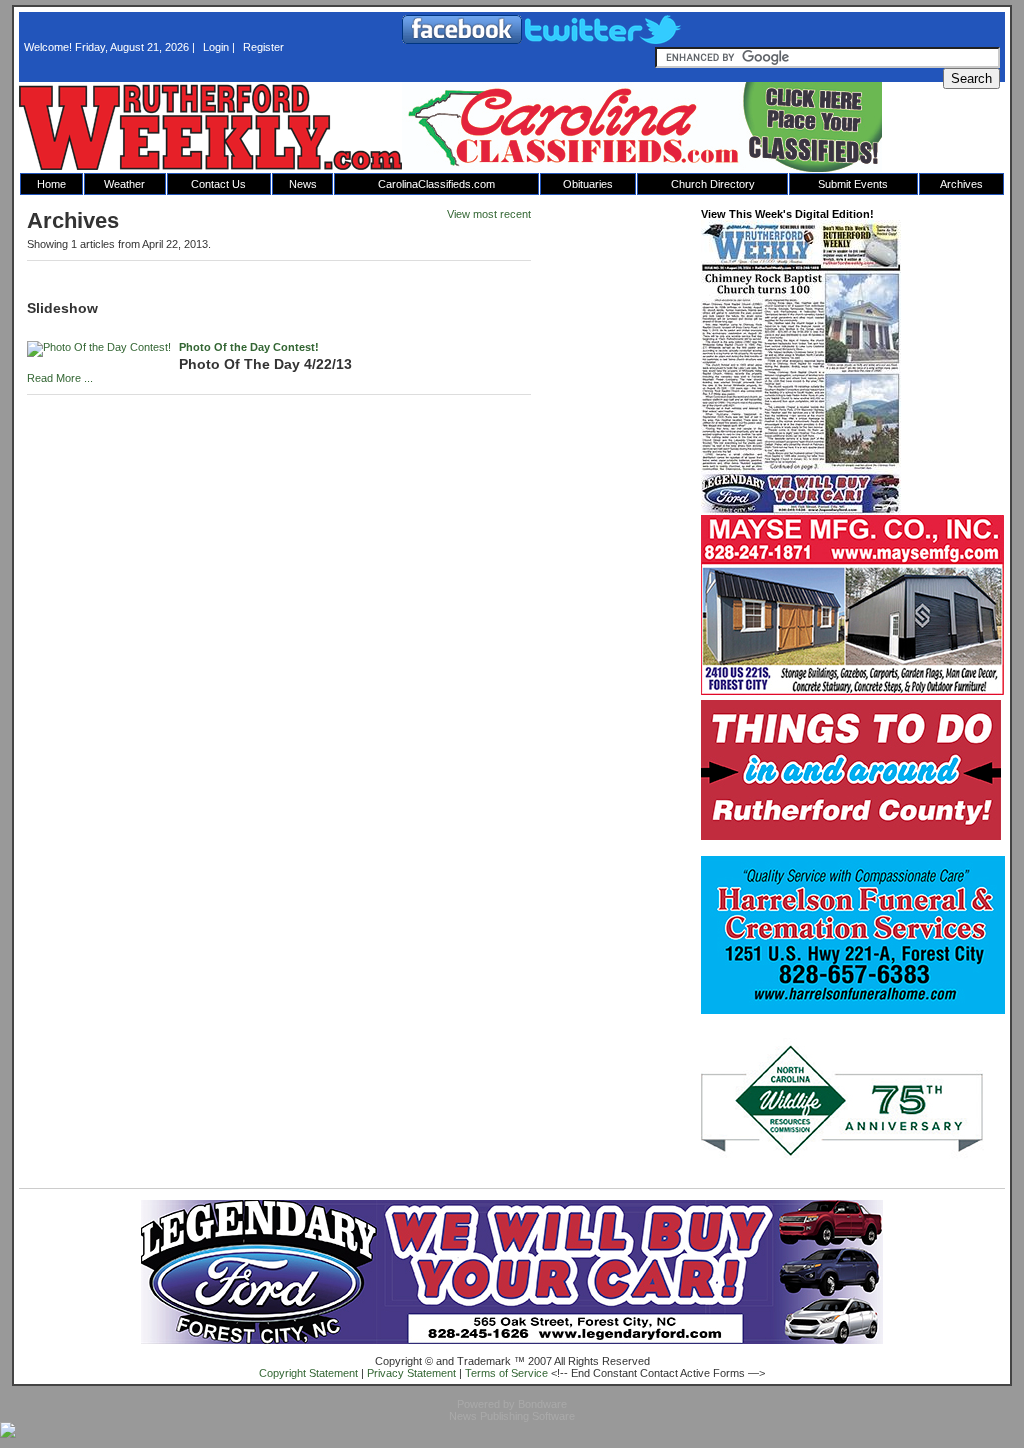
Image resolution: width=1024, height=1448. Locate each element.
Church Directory (713, 184)
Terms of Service (506, 1373)
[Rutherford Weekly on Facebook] (463, 40)
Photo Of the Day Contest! (249, 347)
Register (263, 47)
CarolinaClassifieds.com (436, 184)
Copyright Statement (308, 1373)
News (303, 184)
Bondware (542, 1404)
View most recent (489, 214)
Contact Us (218, 184)
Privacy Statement (411, 1373)
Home (51, 184)
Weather (124, 184)
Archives (961, 184)
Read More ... (60, 378)
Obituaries (588, 184)
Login (216, 47)
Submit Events (853, 184)
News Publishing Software (512, 1416)
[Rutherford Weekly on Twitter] (603, 40)
